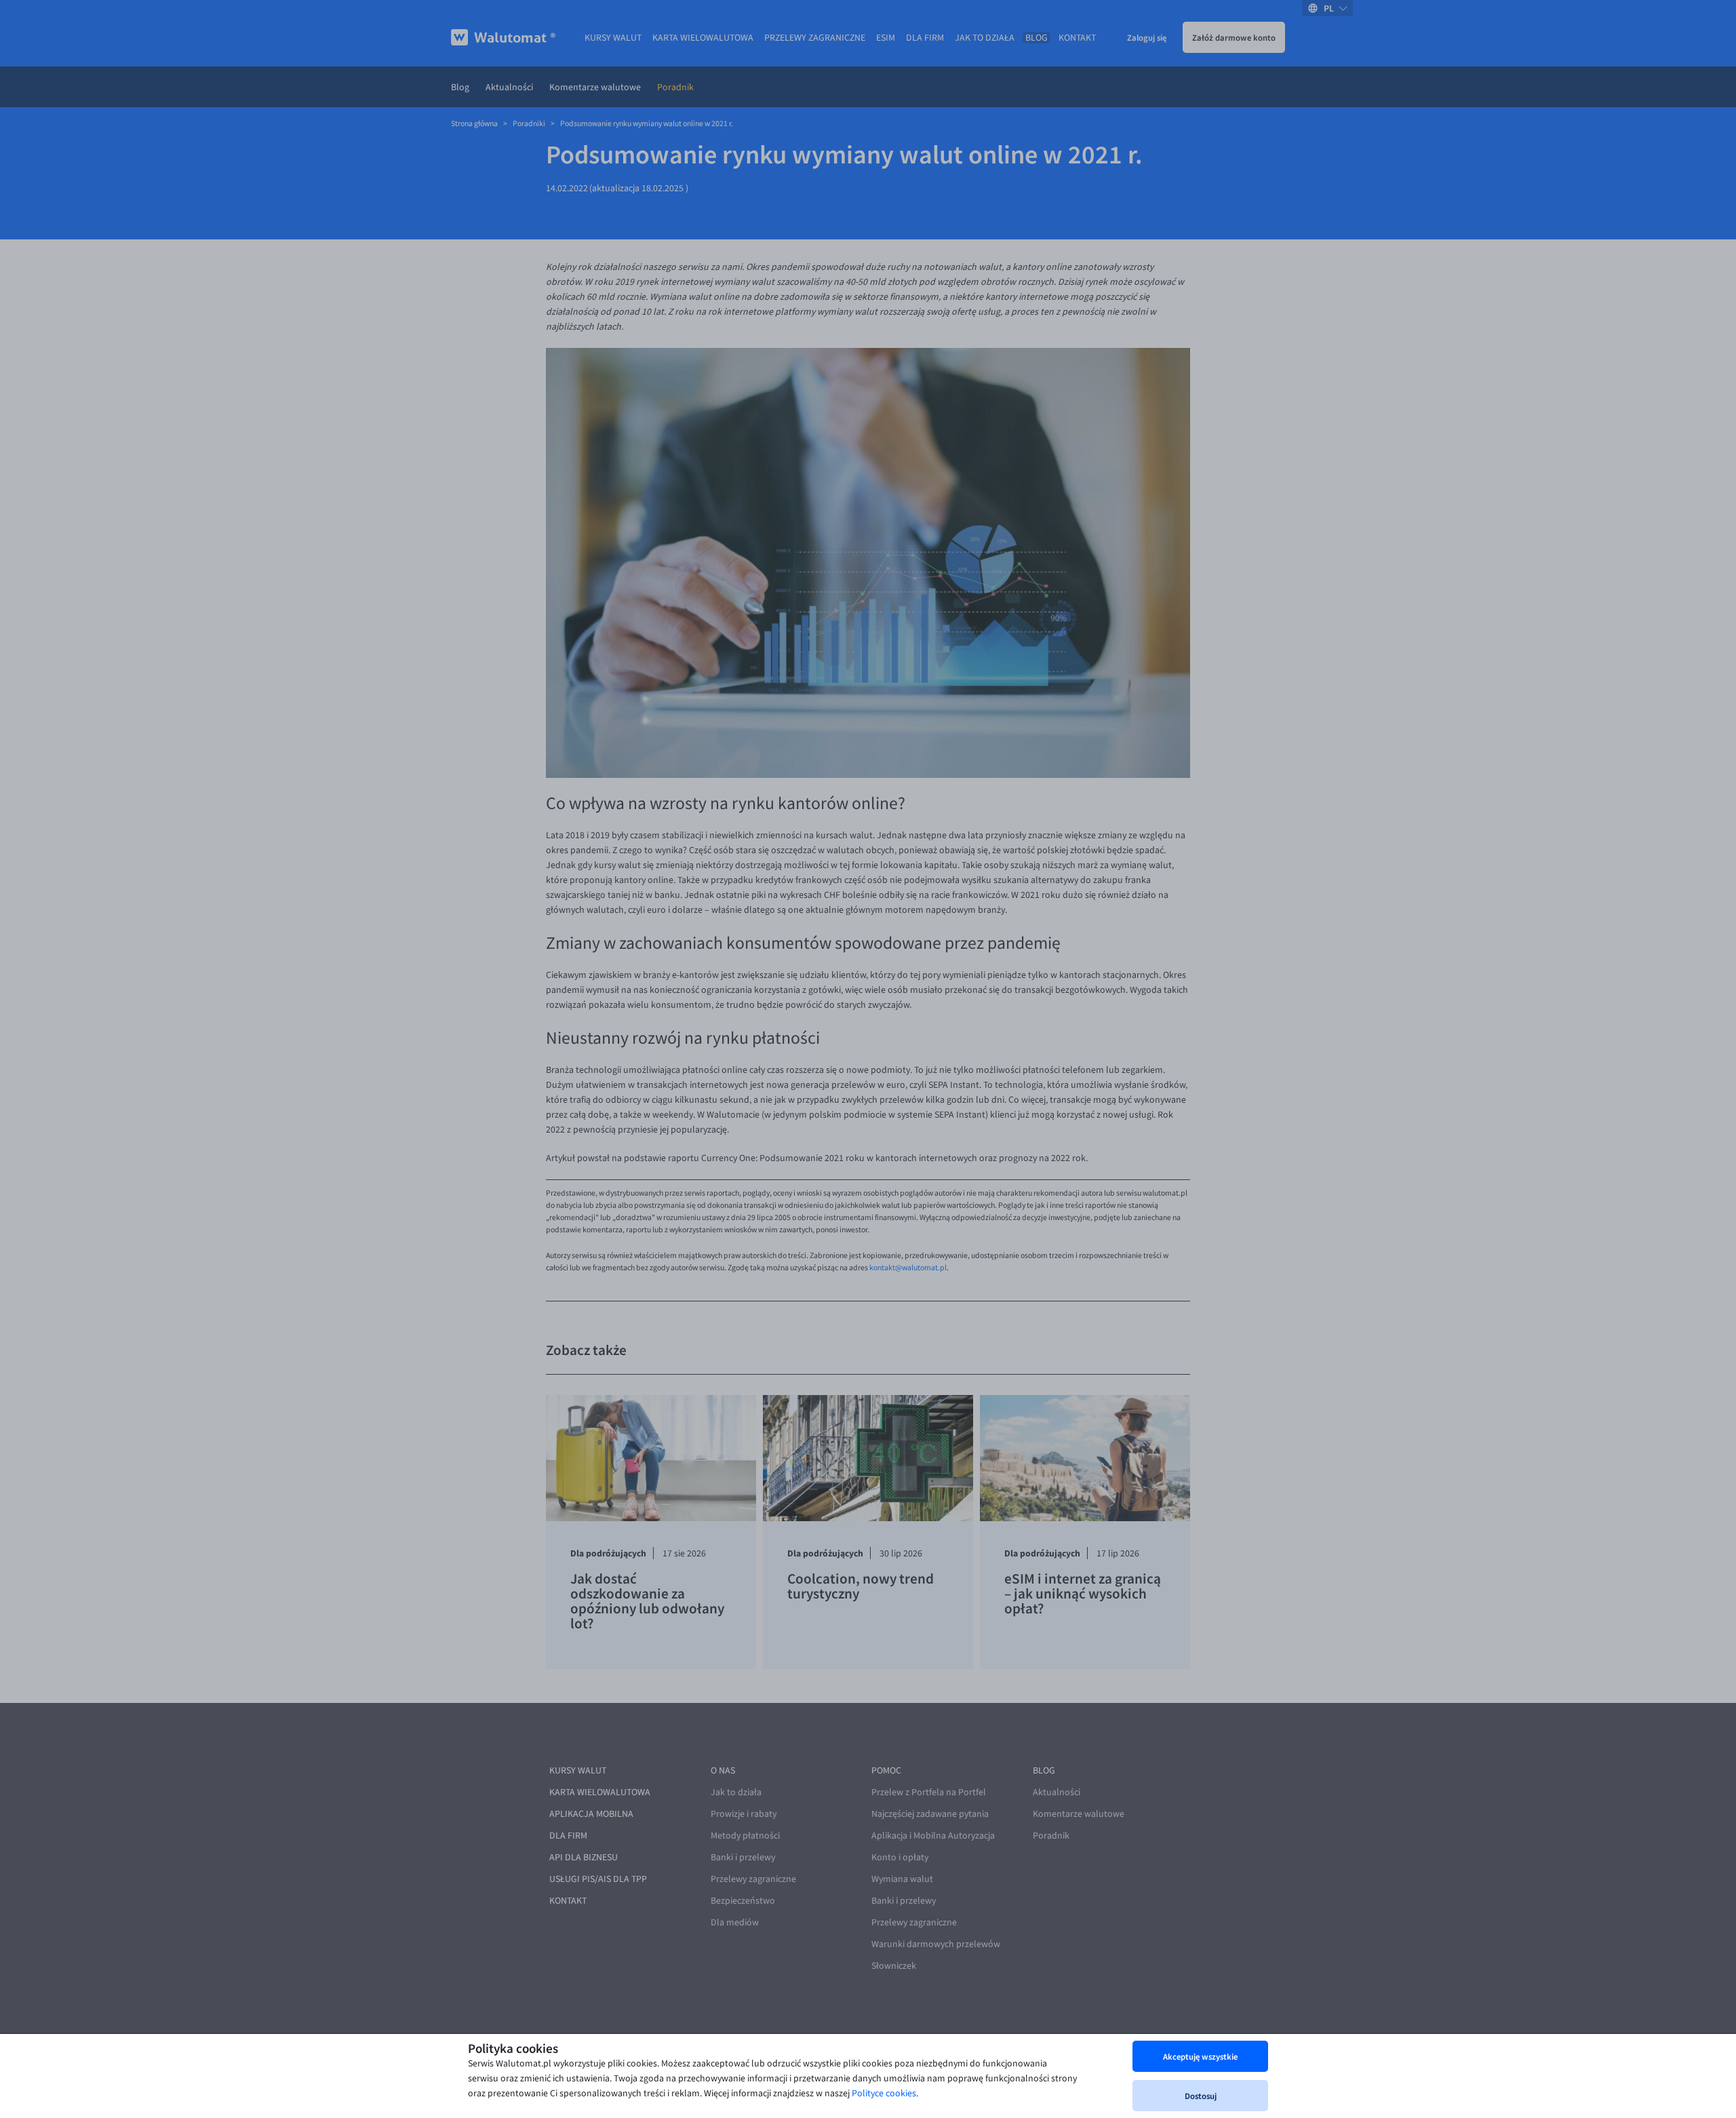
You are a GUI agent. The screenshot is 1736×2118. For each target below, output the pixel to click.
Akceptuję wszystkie (1200, 2056)
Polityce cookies (884, 2093)
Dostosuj (1201, 2096)
